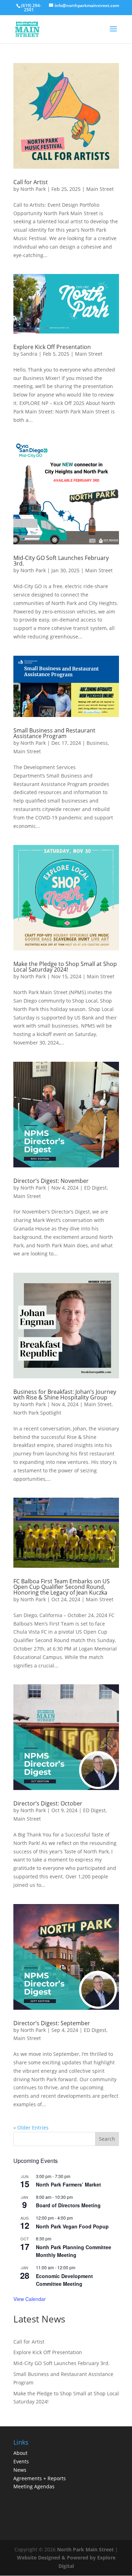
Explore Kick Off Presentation (52, 347)
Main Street (100, 189)
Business (97, 743)
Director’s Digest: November (51, 1181)
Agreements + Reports (40, 2478)
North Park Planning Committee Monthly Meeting (74, 2251)
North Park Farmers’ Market (68, 2184)
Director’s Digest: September (52, 2023)
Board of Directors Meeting (68, 2205)
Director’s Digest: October (48, 1803)
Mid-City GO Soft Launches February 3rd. (61, 561)
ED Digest (95, 1188)
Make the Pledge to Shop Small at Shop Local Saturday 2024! (65, 967)
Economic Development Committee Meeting (64, 2280)
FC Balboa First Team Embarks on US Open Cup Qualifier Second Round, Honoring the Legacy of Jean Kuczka (62, 1587)
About (20, 2453)
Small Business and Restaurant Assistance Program (54, 733)
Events (21, 2461)
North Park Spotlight (37, 1413)
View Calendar (30, 2299)
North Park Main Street (85, 2549)
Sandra (29, 354)
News (20, 2470)
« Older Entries (31, 2128)
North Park (33, 189)
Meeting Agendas (34, 2486)
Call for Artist (31, 182)
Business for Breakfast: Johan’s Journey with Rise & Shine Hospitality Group (65, 1395)
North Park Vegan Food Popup (72, 2226)
